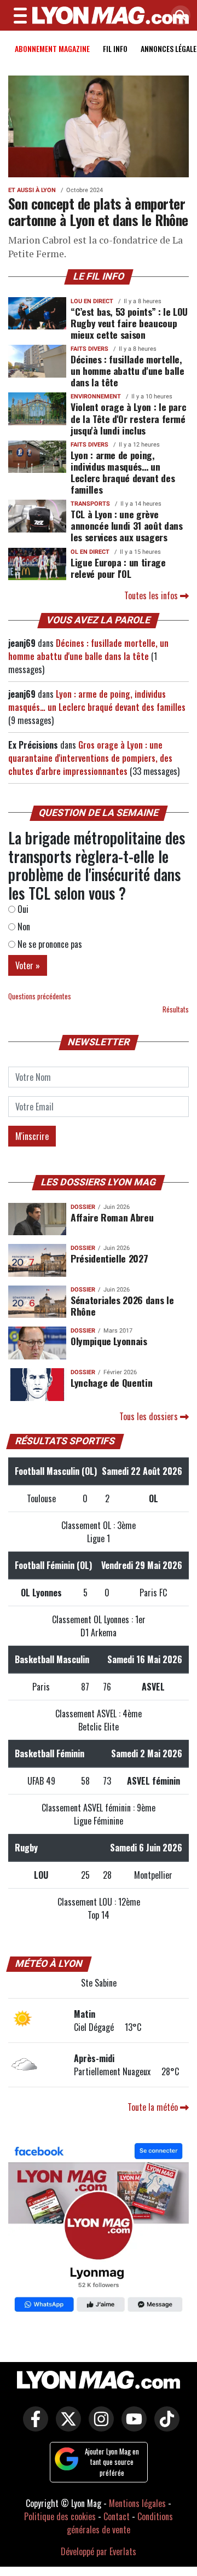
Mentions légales (137, 2503)
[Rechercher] (178, 16)
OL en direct (90, 552)
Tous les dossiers (150, 1416)
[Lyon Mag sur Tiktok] (164, 2427)
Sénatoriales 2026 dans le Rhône (122, 1306)
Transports (90, 504)
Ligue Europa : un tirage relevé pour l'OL (118, 568)
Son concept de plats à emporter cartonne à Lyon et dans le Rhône (98, 212)
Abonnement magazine (52, 48)
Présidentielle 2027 (109, 1258)
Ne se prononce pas (49, 944)
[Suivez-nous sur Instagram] (99, 2427)
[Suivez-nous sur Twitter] (66, 2427)
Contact (117, 2516)
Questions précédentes (40, 996)
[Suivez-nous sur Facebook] (99, 2228)
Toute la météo (154, 2107)
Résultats (176, 1009)
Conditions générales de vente (120, 2523)
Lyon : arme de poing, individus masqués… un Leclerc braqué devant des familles (123, 472)
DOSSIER (83, 1207)
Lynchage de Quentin (111, 1382)
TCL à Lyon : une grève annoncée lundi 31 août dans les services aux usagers (127, 525)
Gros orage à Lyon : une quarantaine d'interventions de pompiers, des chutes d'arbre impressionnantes (90, 758)
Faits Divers (89, 349)
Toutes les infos (152, 595)
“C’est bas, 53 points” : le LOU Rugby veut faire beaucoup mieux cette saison (129, 323)
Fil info (115, 48)
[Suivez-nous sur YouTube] (131, 2427)
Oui (22, 909)
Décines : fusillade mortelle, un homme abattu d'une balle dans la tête (128, 371)
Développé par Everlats (99, 2551)
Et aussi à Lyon (32, 190)
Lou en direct (92, 301)
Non (23, 927)
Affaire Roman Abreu (112, 1217)
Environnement (96, 396)
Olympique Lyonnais (109, 1341)
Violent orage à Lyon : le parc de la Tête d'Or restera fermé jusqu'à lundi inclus (128, 418)
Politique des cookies (60, 2516)
